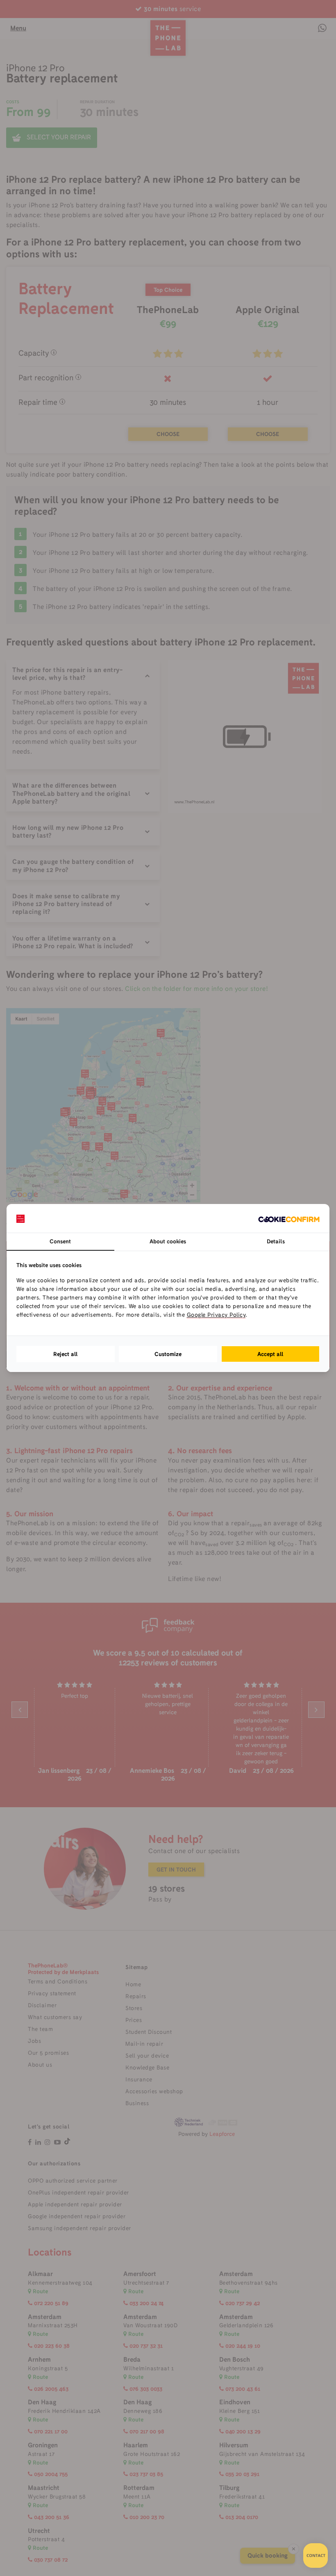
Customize (168, 1354)
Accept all (270, 1354)
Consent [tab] (60, 1241)
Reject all (66, 1354)
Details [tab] (276, 1241)
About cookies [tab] (168, 1241)
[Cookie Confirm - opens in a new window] (289, 1218)
